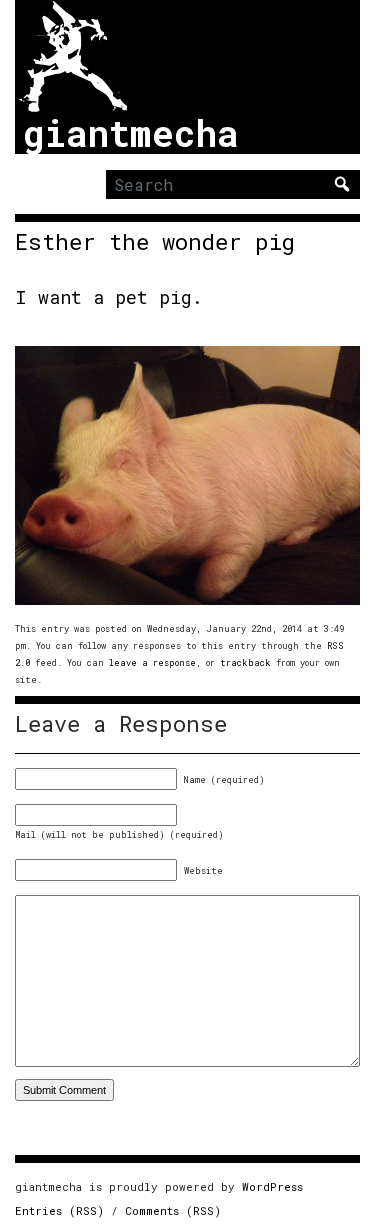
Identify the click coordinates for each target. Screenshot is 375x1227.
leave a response (152, 662)
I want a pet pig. (109, 297)
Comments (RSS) (173, 1210)
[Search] (342, 184)
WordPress (272, 1186)
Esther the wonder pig (155, 242)
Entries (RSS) (59, 1210)
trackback (245, 662)
